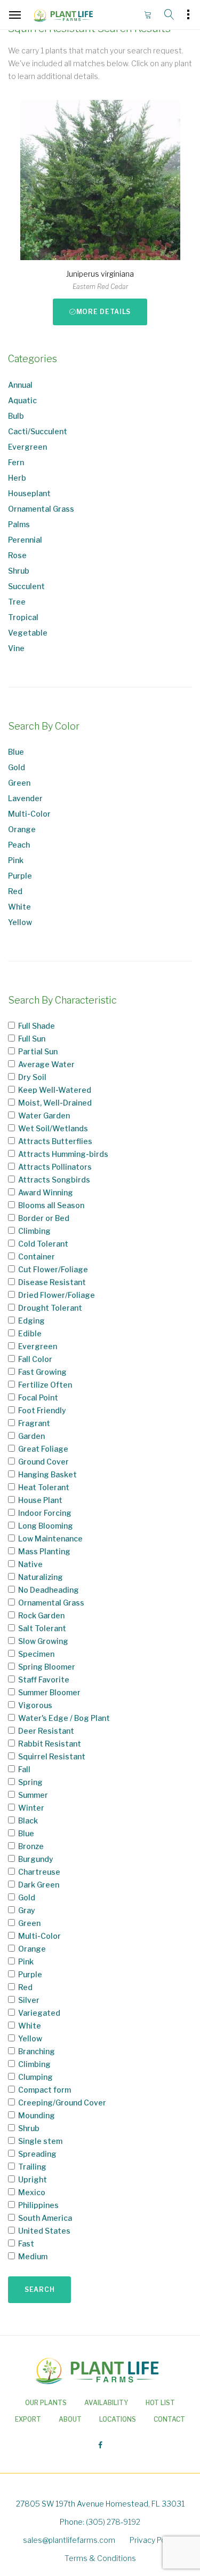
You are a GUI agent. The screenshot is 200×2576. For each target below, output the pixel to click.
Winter (31, 1808)
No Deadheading (49, 1590)
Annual (20, 385)
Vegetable (28, 633)
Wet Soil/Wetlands (53, 1128)
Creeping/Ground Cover (62, 2103)
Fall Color (35, 1359)
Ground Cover (43, 1462)
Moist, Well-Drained (55, 1103)
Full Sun (32, 1039)
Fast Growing (42, 1372)
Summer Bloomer (49, 1692)
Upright (33, 2179)
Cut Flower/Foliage (53, 1269)
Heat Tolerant (44, 1487)
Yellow (20, 922)
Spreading (37, 2154)
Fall (24, 1769)
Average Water (46, 1064)
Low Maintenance (50, 1538)
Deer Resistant (46, 1731)
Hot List (160, 2403)
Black (28, 1821)
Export (28, 2419)
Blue (16, 752)
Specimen (36, 1654)
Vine (16, 648)
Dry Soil (32, 1077)
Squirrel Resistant (52, 1756)
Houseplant (29, 493)
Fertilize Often (45, 1385)
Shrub (19, 571)
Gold (17, 767)
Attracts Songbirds (54, 1180)
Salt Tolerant (42, 1628)
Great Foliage (43, 1449)
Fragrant (34, 1423)
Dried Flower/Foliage (57, 1295)
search (39, 2289)
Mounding (37, 2115)
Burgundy (36, 1859)
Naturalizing (41, 1577)
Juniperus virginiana (100, 274)
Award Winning (46, 1192)
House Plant (40, 1500)
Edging (31, 1321)
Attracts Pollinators (55, 1167)
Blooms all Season (51, 1205)
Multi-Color (29, 814)
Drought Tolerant (50, 1308)
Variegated (39, 2013)
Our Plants (46, 2403)
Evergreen (27, 447)
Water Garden (44, 1115)
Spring (30, 1782)
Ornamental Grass (41, 509)
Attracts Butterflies (55, 1141)
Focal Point (38, 1397)
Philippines (38, 2205)
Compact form (45, 2090)
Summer (33, 1795)
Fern (16, 462)
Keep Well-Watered (55, 1090)
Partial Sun (38, 1051)
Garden (31, 1436)
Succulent (26, 586)
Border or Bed (44, 1218)
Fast (26, 2244)
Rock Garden (41, 1615)
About (70, 2419)
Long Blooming (46, 1526)
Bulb (16, 416)
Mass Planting (44, 1551)
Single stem (40, 2141)
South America (45, 2218)
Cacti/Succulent (38, 431)
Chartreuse (39, 1872)
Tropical (23, 617)
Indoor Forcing (45, 1513)
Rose (17, 555)
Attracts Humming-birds (63, 1154)
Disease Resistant (52, 1282)
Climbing (34, 1231)
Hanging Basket (47, 1474)
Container (37, 1256)
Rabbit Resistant (50, 1744)
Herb (17, 478)
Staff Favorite (44, 1680)
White (19, 907)
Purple (20, 876)
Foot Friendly (42, 1410)
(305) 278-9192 (113, 2522)
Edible (30, 1333)
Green (19, 783)
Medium (33, 2256)
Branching (37, 2051)
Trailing (32, 2167)
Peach (19, 845)
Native (30, 1564)
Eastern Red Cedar (100, 287)
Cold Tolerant (43, 1244)
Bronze (31, 1846)
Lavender (25, 798)
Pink (16, 860)
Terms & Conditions (100, 2558)
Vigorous (35, 1705)
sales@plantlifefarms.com (69, 2540)
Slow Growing (43, 1641)
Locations (118, 2419)
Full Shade (37, 1026)
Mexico (32, 2192)
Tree (17, 602)
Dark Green (39, 1885)
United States (44, 2231)
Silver (29, 2000)
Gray (27, 1910)
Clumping (35, 2077)
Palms (19, 524)
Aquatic (22, 400)
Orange (22, 829)
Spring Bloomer (47, 1667)
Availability (106, 2403)
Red (15, 891)
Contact (169, 2419)
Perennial (25, 540)
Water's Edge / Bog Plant (64, 1718)
